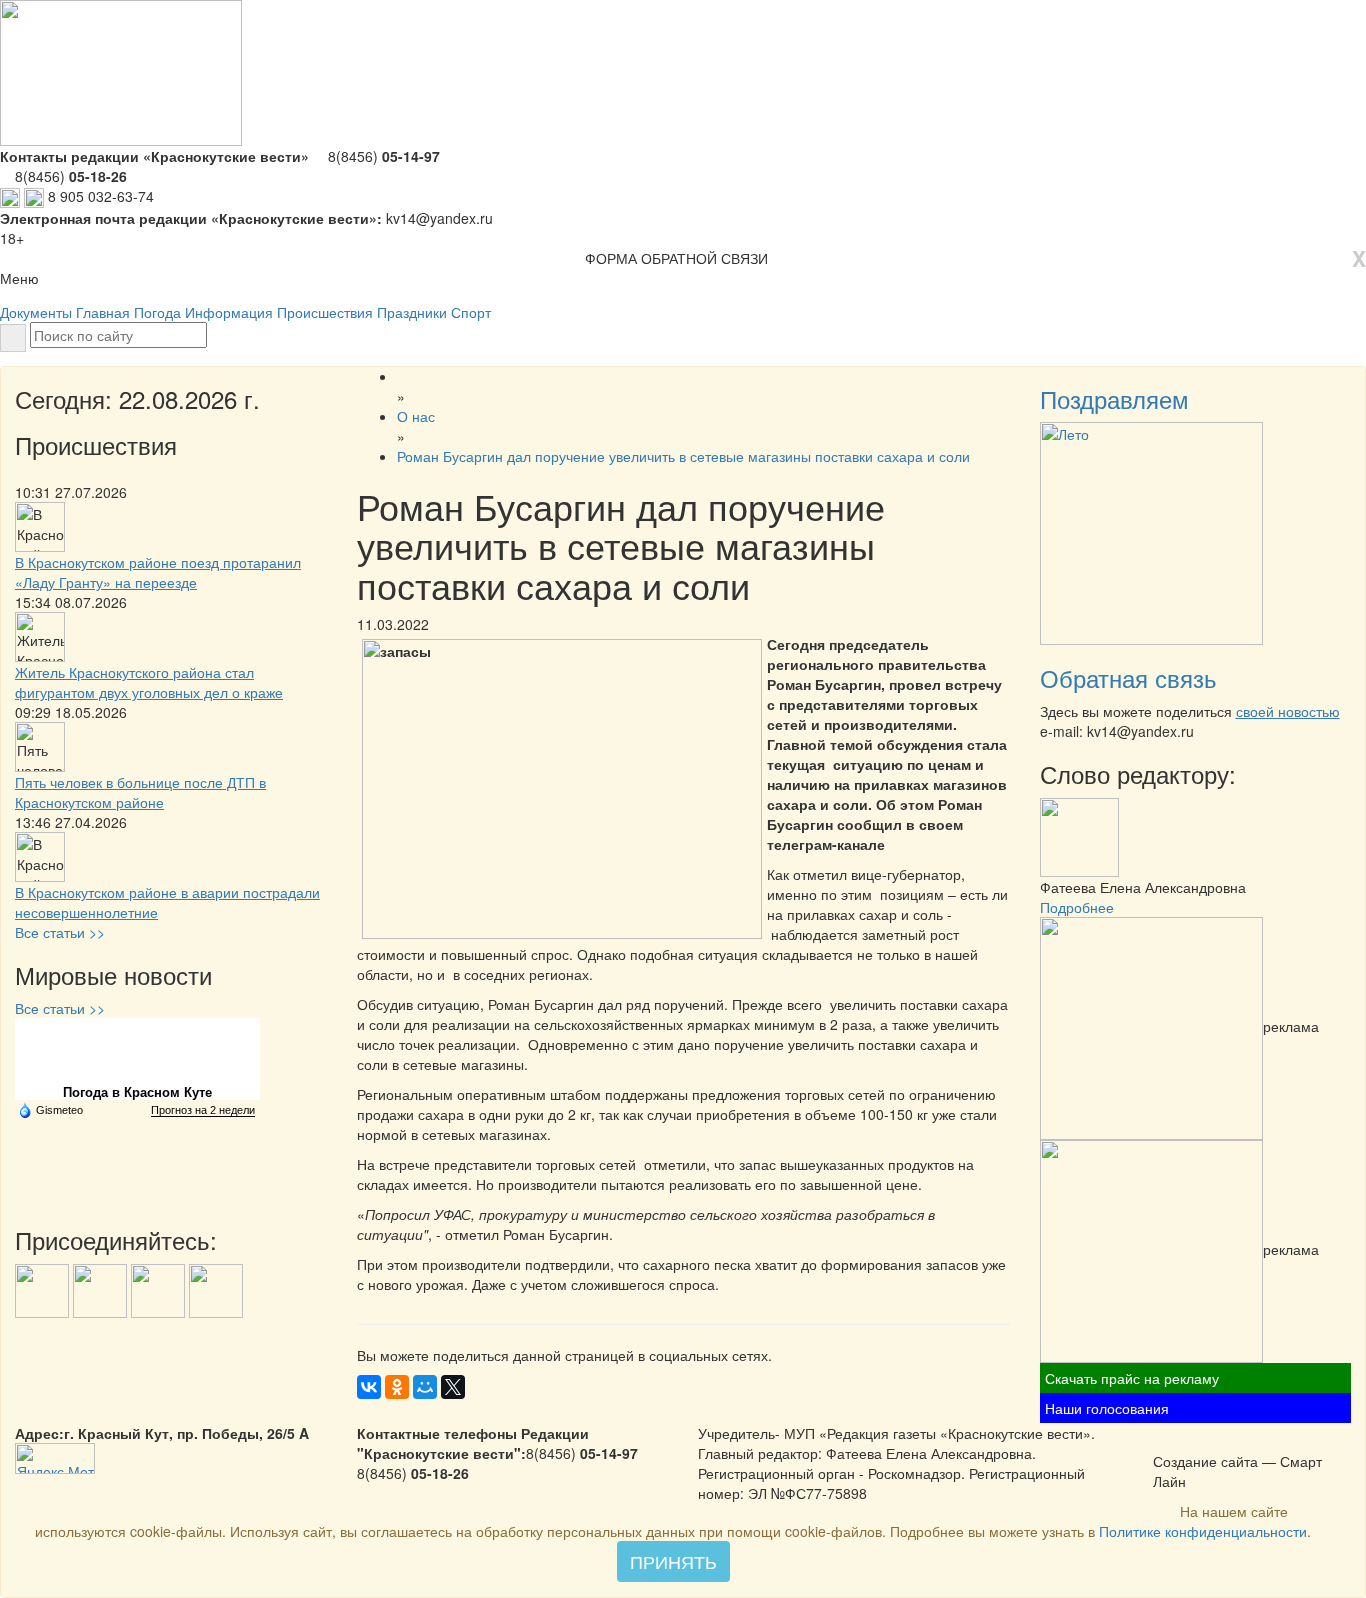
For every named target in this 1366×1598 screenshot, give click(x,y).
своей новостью (1288, 711)
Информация (229, 312)
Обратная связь (1128, 677)
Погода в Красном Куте (137, 1092)
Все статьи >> (60, 932)
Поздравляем (1114, 398)
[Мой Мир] (425, 1387)
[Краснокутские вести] (1164, 1440)
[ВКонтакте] (369, 1387)
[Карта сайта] (1190, 1440)
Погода (157, 312)
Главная (103, 312)
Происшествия (325, 312)
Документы (36, 312)
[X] (453, 1387)
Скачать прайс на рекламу (1132, 1378)
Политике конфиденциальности (1203, 1531)
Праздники (412, 312)
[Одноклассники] (397, 1387)
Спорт (471, 312)
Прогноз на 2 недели (203, 1110)
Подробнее (1077, 907)
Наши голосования (1107, 1408)
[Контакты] (1216, 1440)
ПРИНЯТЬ (673, 1561)
